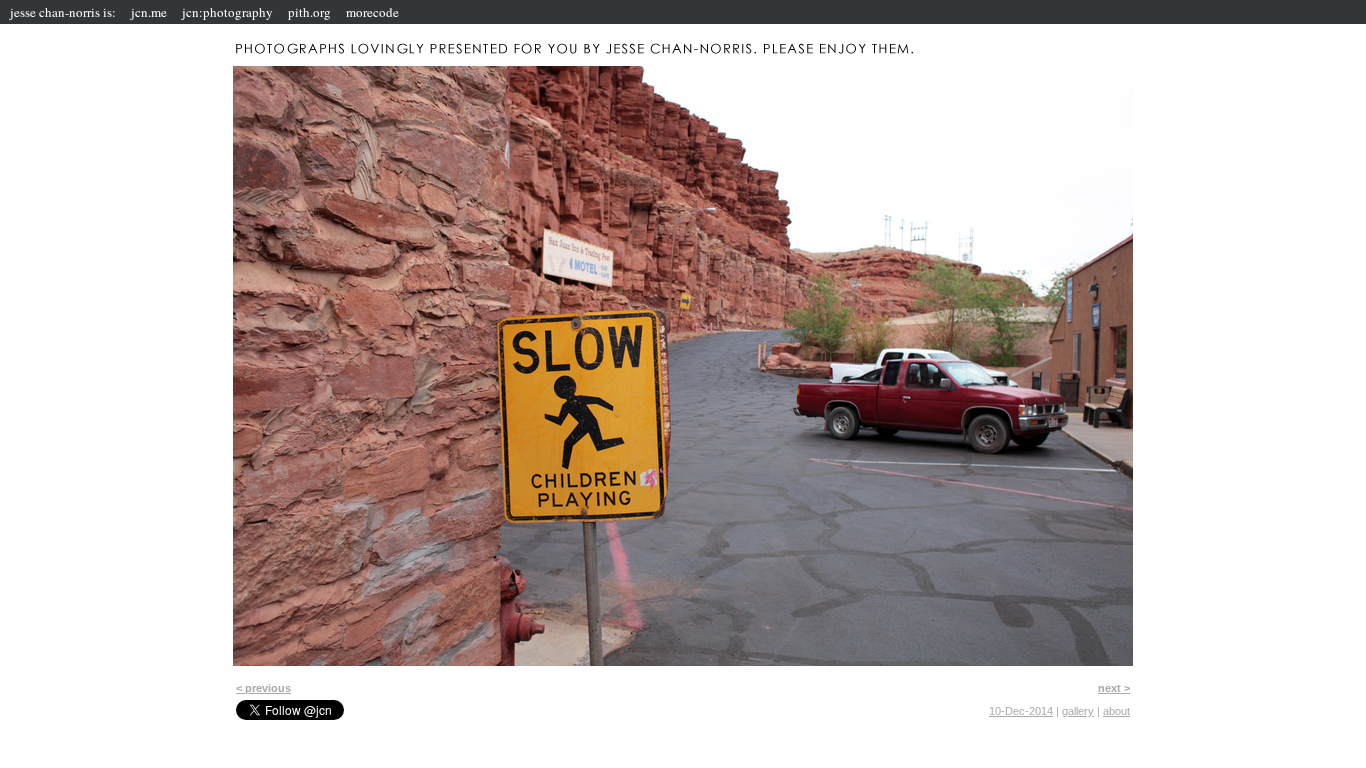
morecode (372, 12)
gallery (1078, 711)
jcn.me (149, 12)
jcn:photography (227, 12)
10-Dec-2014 (1021, 711)
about (1116, 711)
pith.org (309, 12)
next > (1114, 688)
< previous (263, 688)
